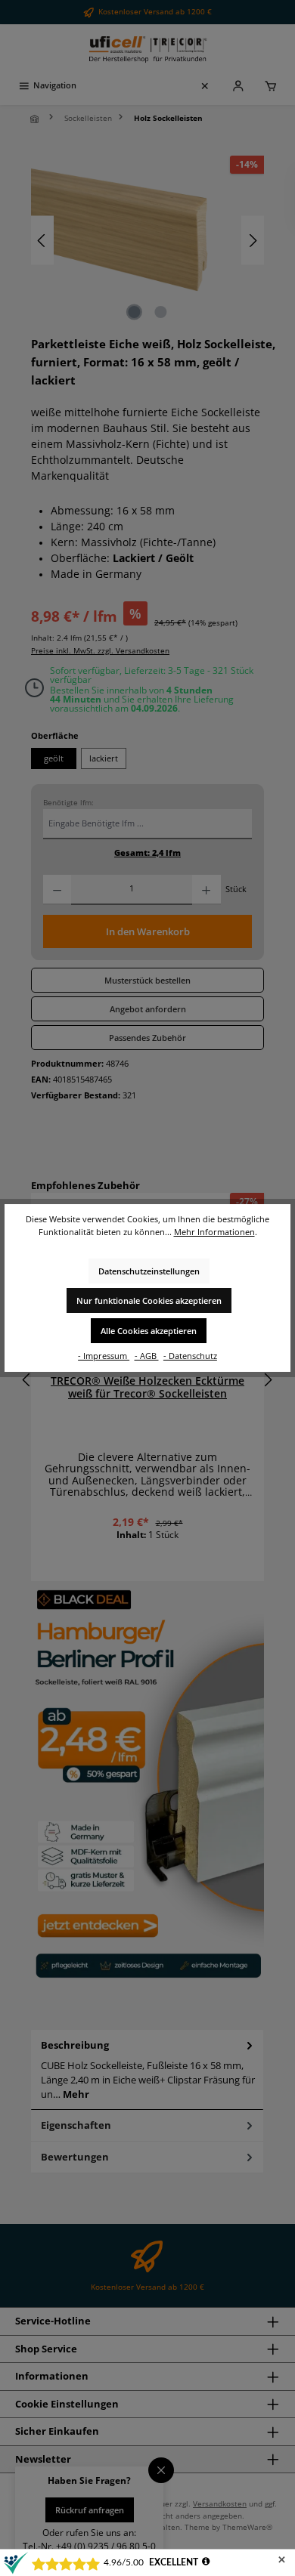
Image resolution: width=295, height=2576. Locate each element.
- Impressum (104, 1356)
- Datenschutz (190, 1356)
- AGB (147, 1356)
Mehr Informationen (214, 1232)
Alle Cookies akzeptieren (149, 1331)
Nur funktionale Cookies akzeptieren (149, 1300)
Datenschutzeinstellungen (149, 1271)
